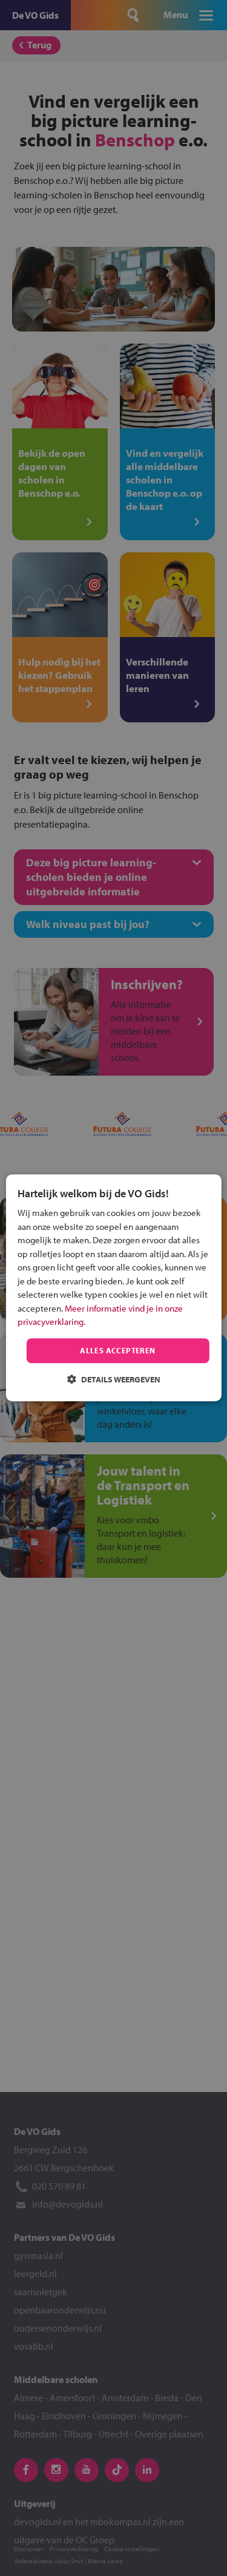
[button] (114, 1380)
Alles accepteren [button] (117, 1350)
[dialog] (113, 1288)
